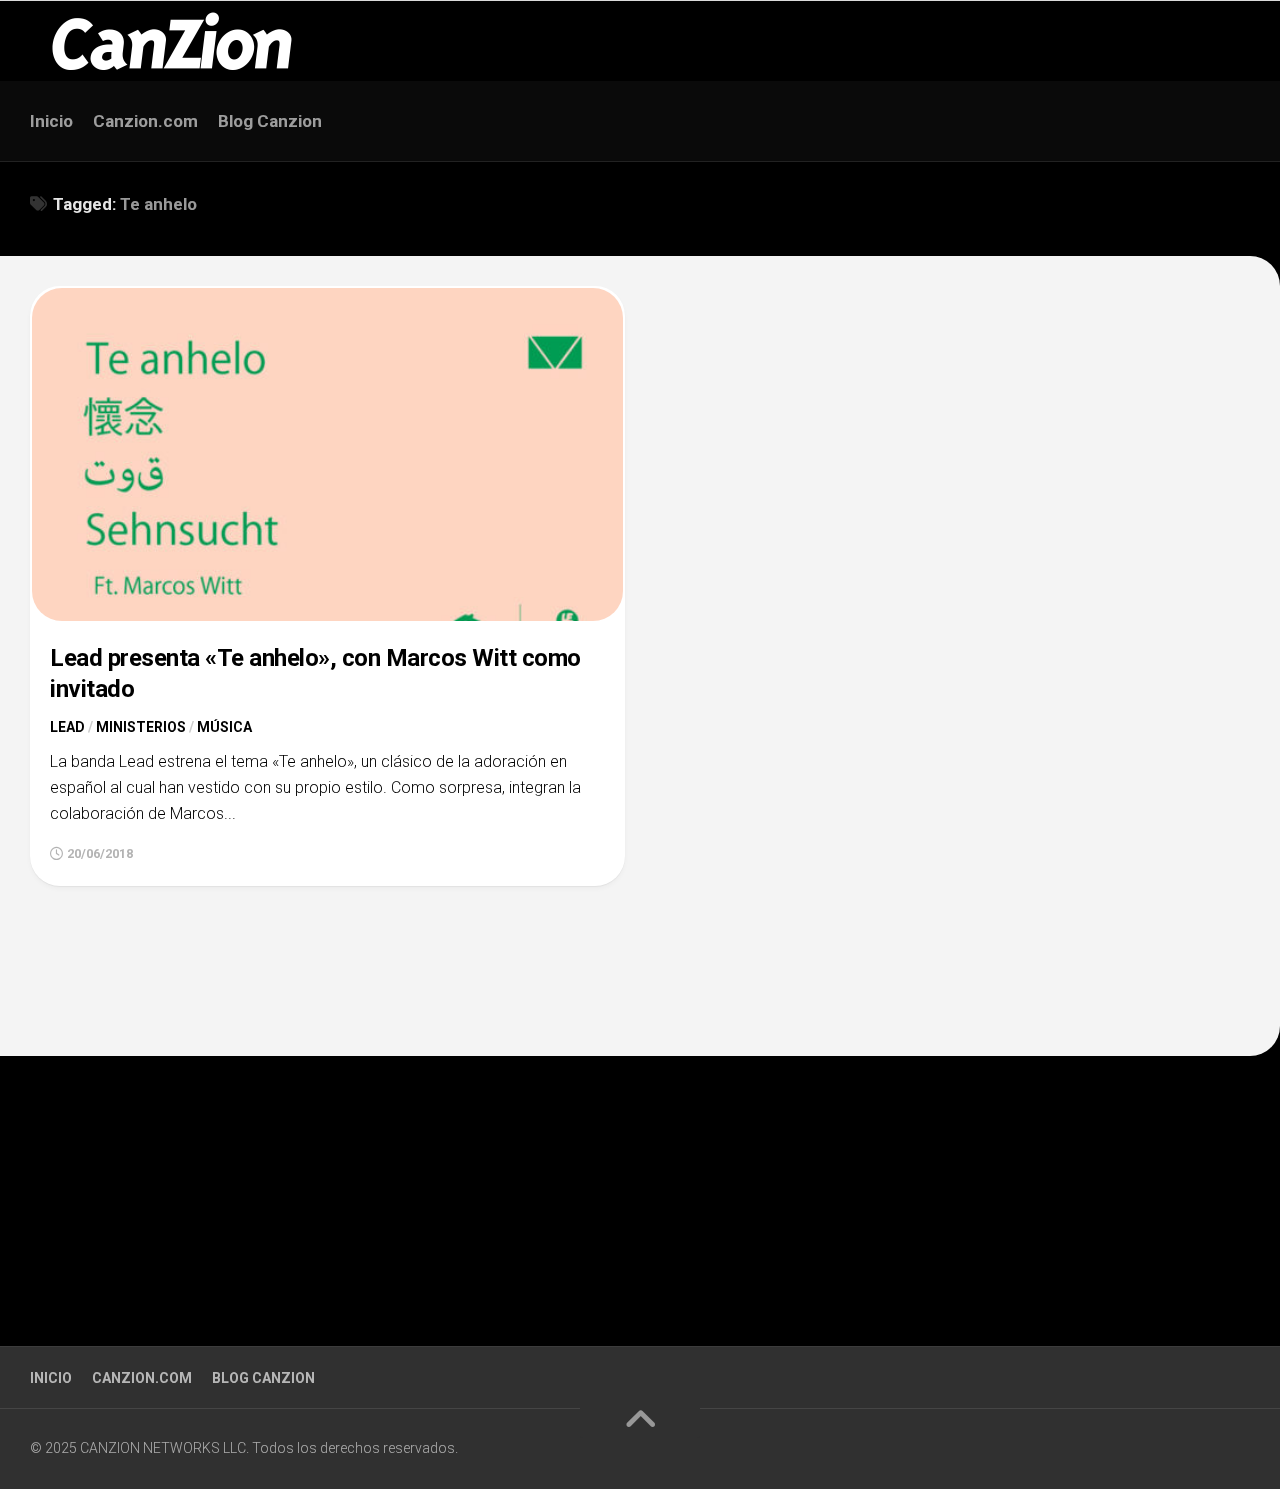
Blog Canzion (270, 121)
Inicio (51, 121)
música (224, 727)
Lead (67, 727)
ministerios (141, 727)
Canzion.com (145, 121)
